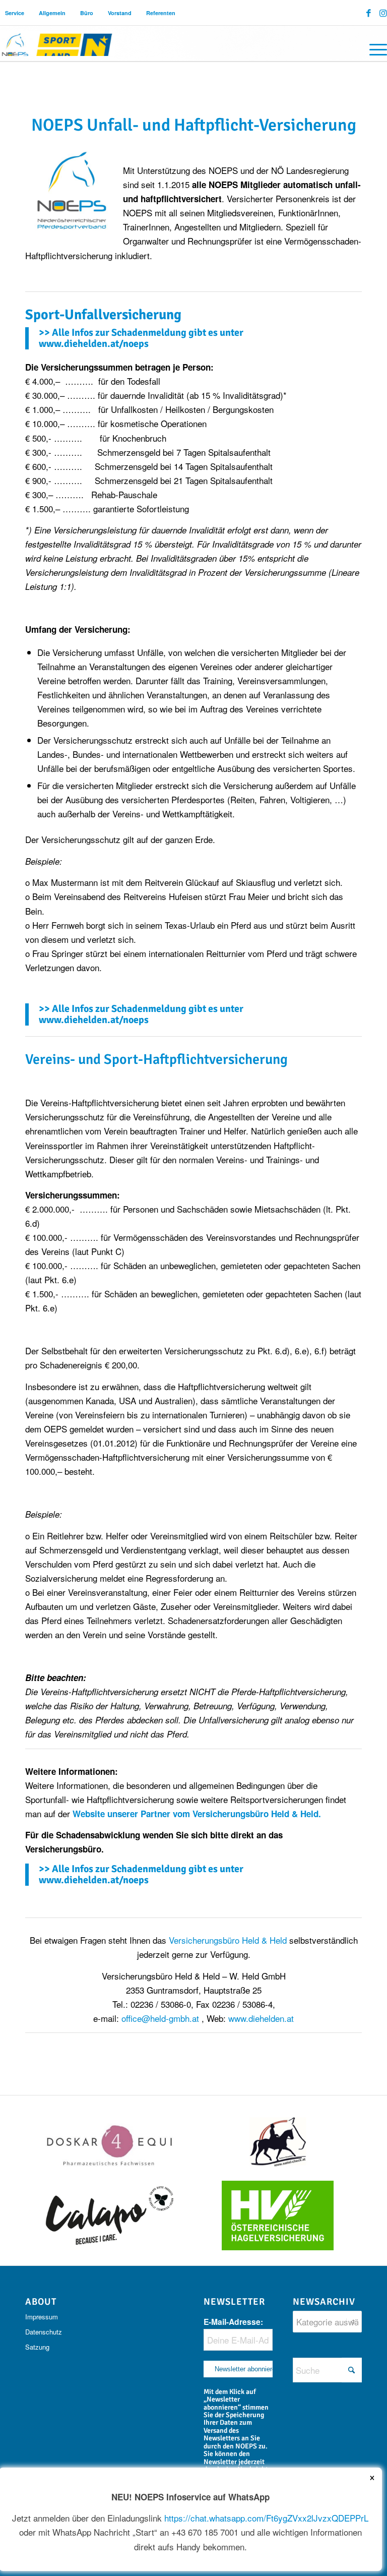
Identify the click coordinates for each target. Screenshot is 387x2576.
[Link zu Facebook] (369, 13)
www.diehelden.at (261, 2018)
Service (15, 13)
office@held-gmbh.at (160, 2018)
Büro (87, 13)
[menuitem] (15, 13)
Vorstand (120, 13)
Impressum (42, 2317)
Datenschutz (44, 2332)
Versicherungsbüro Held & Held (229, 1940)
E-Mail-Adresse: (233, 2322)
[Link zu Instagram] (383, 13)
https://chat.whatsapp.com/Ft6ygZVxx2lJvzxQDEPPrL (266, 2518)
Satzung (37, 2347)
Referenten (161, 13)
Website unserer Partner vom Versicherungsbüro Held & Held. (198, 1814)
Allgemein (52, 13)
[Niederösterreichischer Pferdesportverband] (57, 43)
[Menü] (373, 48)
